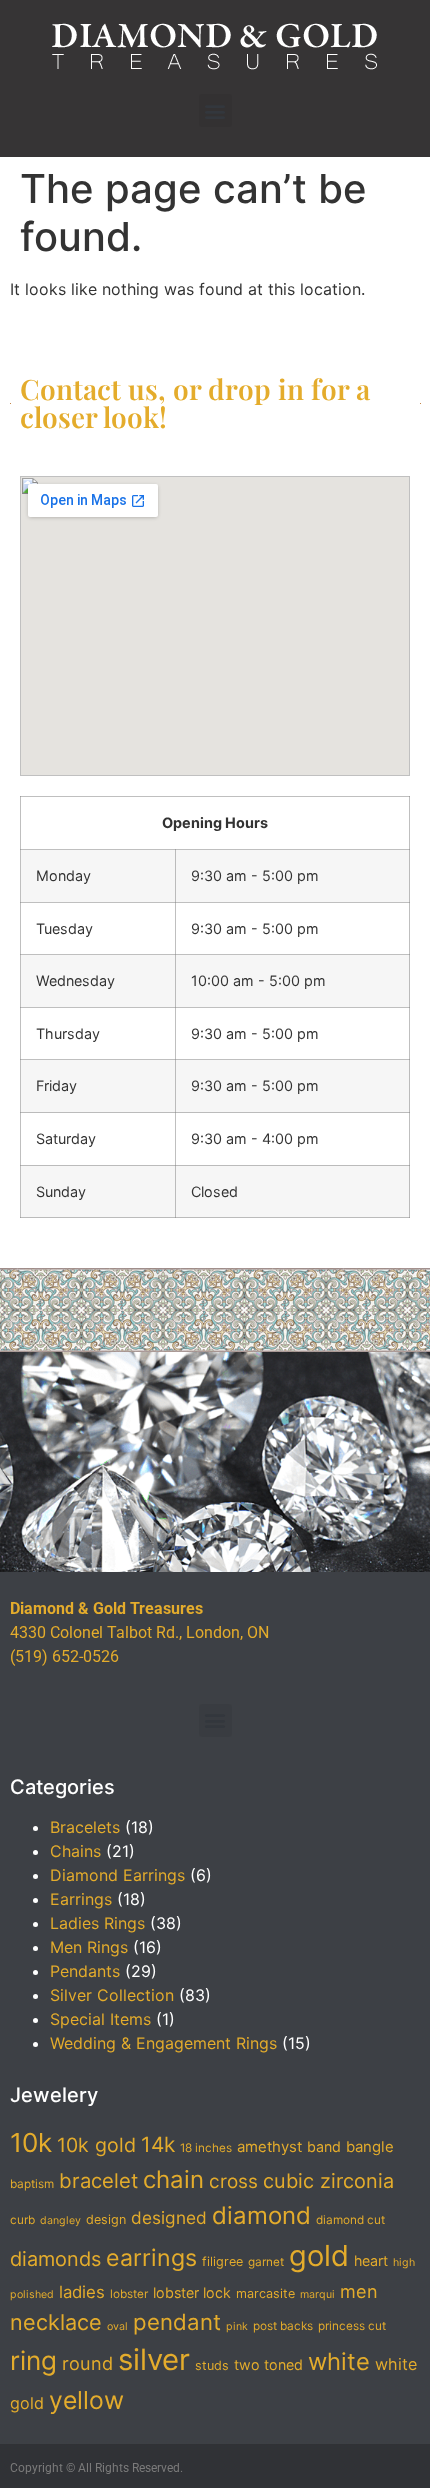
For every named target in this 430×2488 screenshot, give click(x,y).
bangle (370, 2147)
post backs (283, 2326)
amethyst (269, 2147)
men (359, 2291)
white (339, 2361)
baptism (32, 2184)
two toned (268, 2364)
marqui (317, 2294)
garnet (266, 2262)
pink (237, 2326)
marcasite (265, 2293)
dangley (60, 2220)
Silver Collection (112, 1995)
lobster (129, 2294)
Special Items (100, 2019)
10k (31, 2142)
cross (233, 2181)
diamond (261, 2215)
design (106, 2219)
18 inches (206, 2148)
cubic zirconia (328, 2181)
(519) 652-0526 (64, 1656)
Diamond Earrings (117, 1875)
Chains (75, 1851)
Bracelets (85, 1827)
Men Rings (89, 1947)
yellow (86, 2400)
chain (173, 2179)
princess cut (352, 2326)
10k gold (96, 2145)
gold (319, 2255)
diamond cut (350, 2220)
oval (117, 2326)
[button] (215, 110)
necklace (56, 2322)
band (324, 2146)
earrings (151, 2258)
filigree (222, 2261)
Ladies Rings (97, 1923)
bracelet (98, 2180)
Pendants (85, 1971)
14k (158, 2144)
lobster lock (192, 2292)
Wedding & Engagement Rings (163, 2043)
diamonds (55, 2259)
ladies (82, 2292)
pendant (177, 2321)
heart (371, 2260)
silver (154, 2359)
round (87, 2363)
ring (33, 2360)
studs (212, 2365)
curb (22, 2220)
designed (169, 2217)
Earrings (81, 1899)
